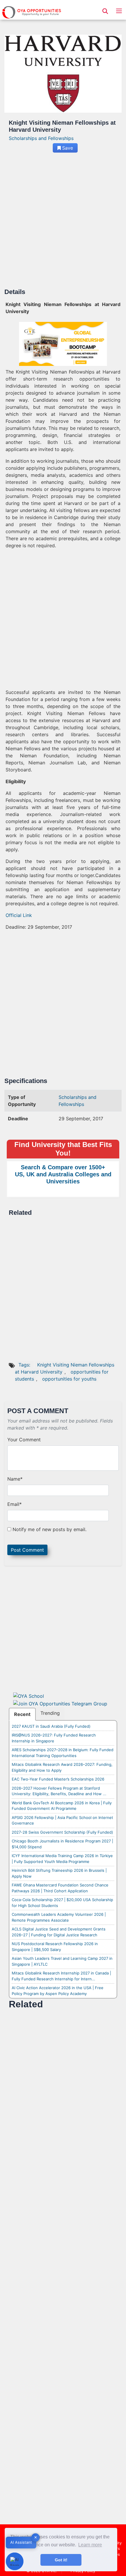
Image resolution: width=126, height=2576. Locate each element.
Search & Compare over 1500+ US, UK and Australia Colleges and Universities (63, 1174)
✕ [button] (36, 2537)
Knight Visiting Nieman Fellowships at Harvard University (65, 1368)
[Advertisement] (63, 223)
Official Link (19, 915)
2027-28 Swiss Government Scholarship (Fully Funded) (62, 1832)
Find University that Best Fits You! (63, 1149)
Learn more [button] (90, 2545)
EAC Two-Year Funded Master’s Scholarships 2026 (58, 1779)
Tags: (25, 1365)
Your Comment (24, 1440)
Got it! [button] (61, 2560)
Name (15, 1479)
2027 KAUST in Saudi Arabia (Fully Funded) (51, 1726)
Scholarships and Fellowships (41, 138)
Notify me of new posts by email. (50, 1529)
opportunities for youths (69, 1379)
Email (15, 1504)
